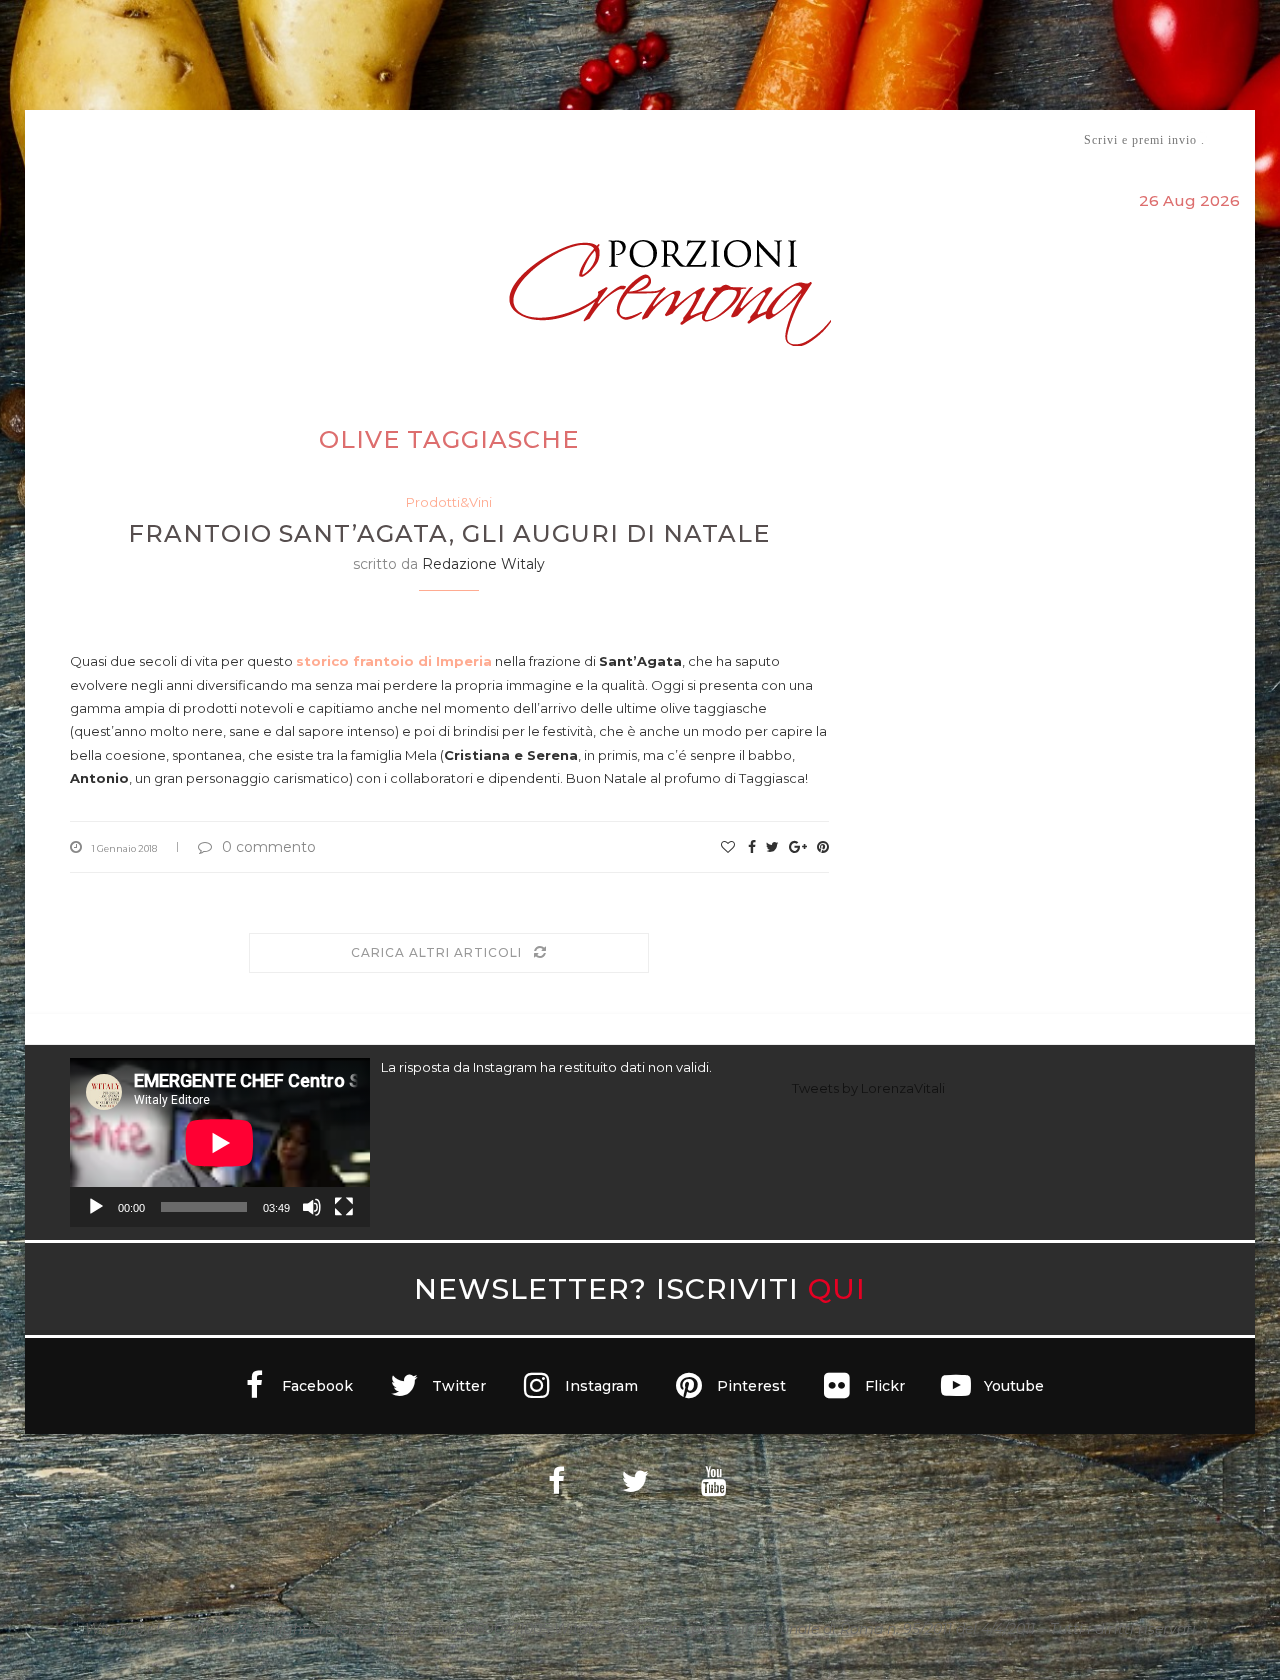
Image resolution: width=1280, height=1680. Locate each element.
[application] (220, 1142)
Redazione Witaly (483, 564)
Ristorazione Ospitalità (431, 139)
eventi (291, 140)
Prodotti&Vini (449, 502)
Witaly (223, 139)
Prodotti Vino (582, 139)
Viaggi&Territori (708, 139)
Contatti (877, 139)
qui (837, 1288)
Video (806, 139)
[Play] (96, 1207)
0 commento (269, 847)
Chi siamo (131, 140)
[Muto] (312, 1207)
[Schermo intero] (344, 1207)
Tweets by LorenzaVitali (868, 1088)
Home (57, 139)
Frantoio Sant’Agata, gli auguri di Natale (449, 533)
